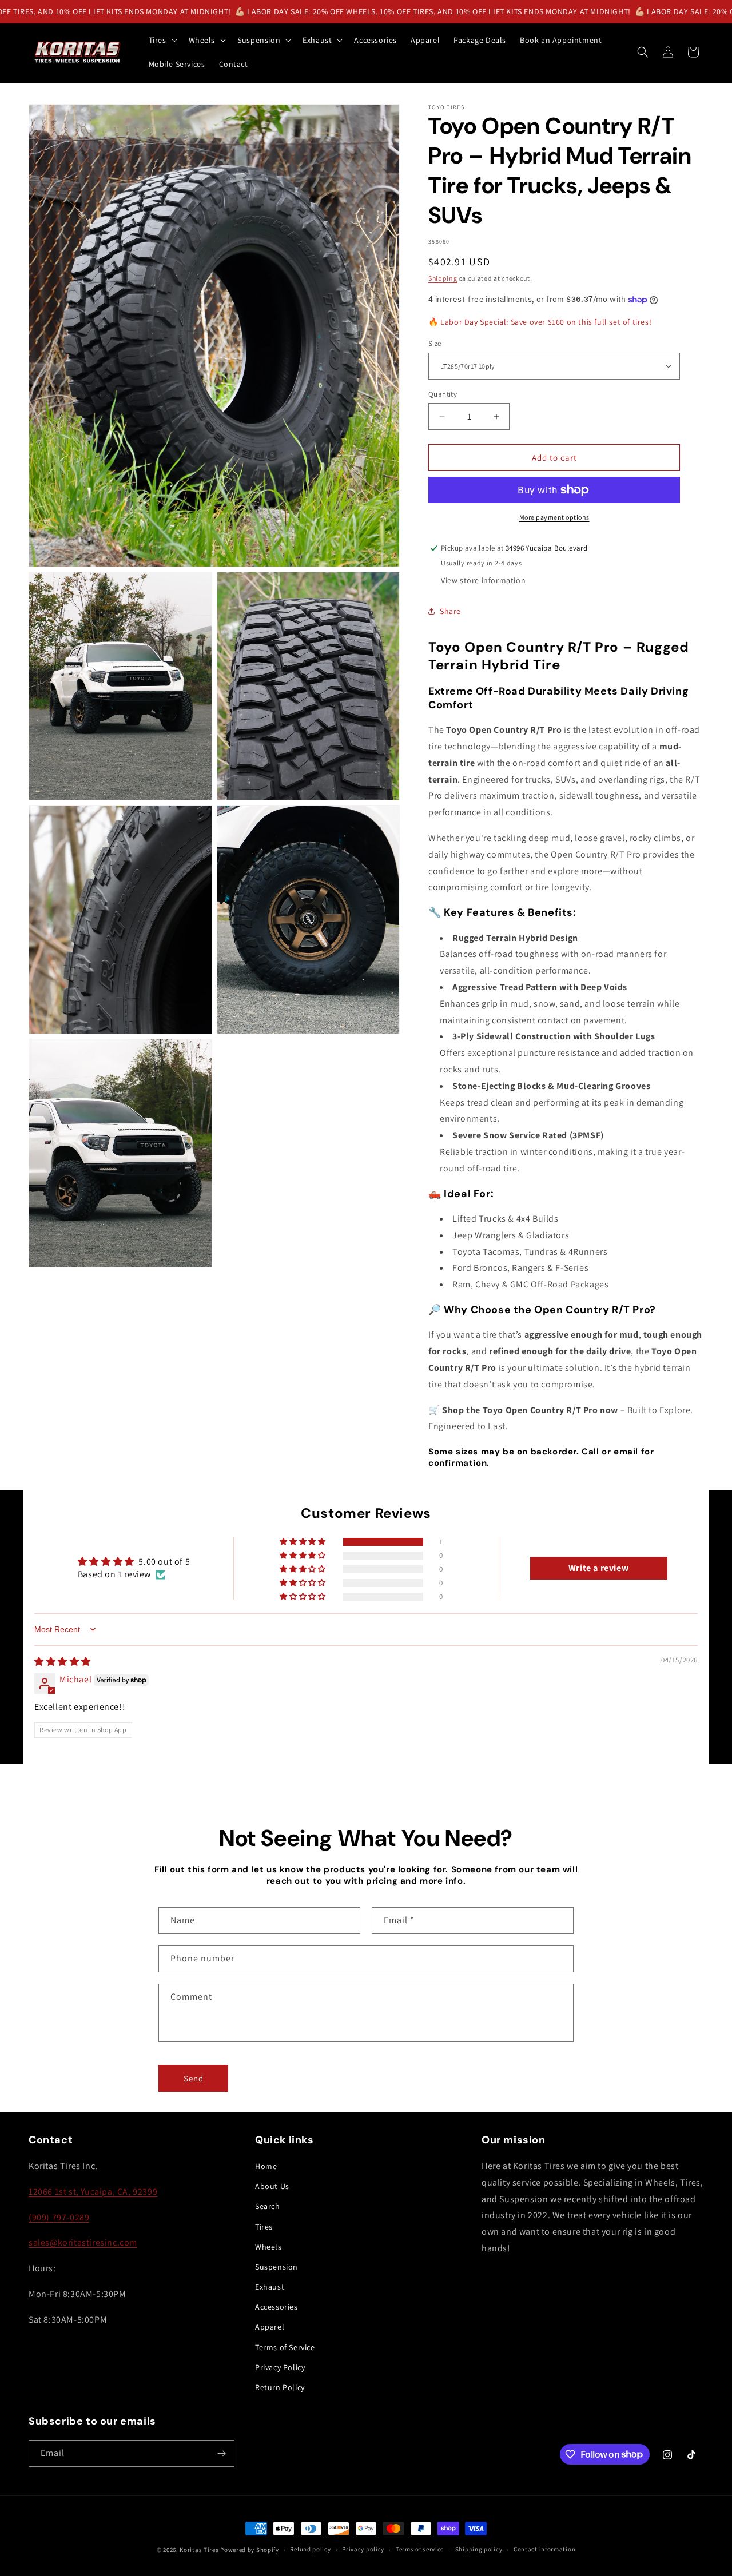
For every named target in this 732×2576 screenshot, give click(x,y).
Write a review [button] (598, 1568)
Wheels (268, 2247)
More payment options (554, 517)
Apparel (270, 2327)
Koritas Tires (199, 2550)
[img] (63, 1662)
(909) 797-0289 (59, 2217)
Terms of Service (285, 2347)
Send (194, 2078)
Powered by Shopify (250, 2550)
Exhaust (270, 2287)
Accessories (277, 2307)
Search (268, 2206)
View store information (483, 580)
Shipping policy (479, 2549)
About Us (272, 2186)
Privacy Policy (280, 2367)
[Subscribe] (221, 2453)
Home (266, 2166)
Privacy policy (363, 2549)
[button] (162, 40)
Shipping (443, 278)
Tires (264, 2227)
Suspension (277, 2267)
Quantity (443, 394)
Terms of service (420, 2549)
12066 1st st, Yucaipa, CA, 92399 (93, 2192)
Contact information (544, 2549)
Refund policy (310, 2549)
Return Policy (280, 2387)
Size (435, 343)
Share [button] (450, 611)
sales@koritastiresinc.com (83, 2242)
